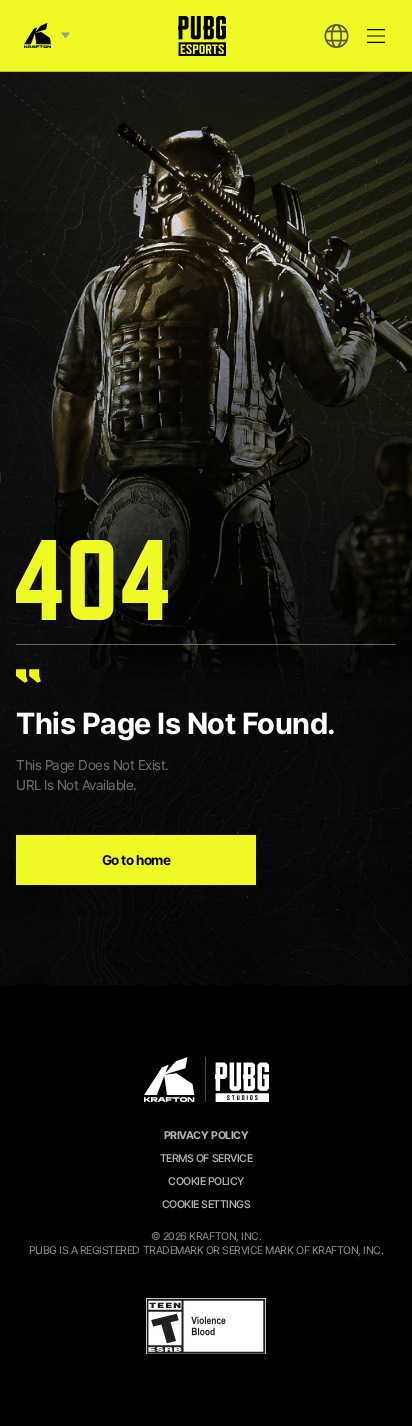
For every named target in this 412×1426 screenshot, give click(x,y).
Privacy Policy (206, 1135)
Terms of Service (206, 1158)
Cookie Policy (206, 1181)
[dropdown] (336, 36)
